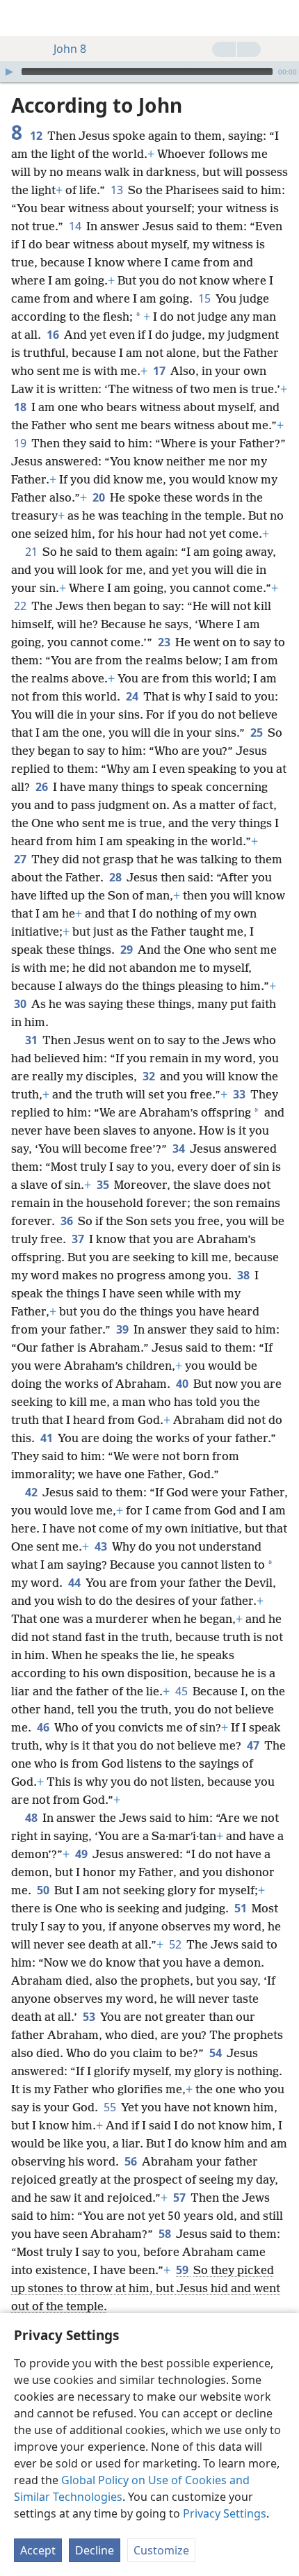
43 (102, 1546)
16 (54, 335)
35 (104, 1185)
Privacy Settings (225, 2513)
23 (165, 642)
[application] (149, 72)
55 (111, 2107)
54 (217, 2053)
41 (48, 1438)
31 (32, 1040)
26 (43, 787)
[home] (21, 18)
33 (240, 1094)
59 (183, 2270)
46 (44, 1727)
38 (244, 1275)
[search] (282, 18)
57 (180, 2198)
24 (133, 696)
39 (123, 1329)
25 (258, 733)
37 (79, 1239)
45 (183, 1691)
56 (132, 2161)
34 (180, 1149)
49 (82, 1854)
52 (176, 1944)
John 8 (70, 49)
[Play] (9, 72)
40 (183, 1384)
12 (37, 136)
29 (128, 950)
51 (242, 1908)
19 (21, 443)
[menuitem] (21, 18)
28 (116, 877)
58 (166, 2234)
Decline (95, 2550)
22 (21, 606)
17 (160, 371)
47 (254, 1745)
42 (32, 1492)
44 (75, 1583)
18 (21, 407)
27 (21, 859)
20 (100, 497)
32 (150, 1076)
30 (21, 1004)
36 (68, 1221)
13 (118, 190)
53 (90, 2017)
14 (76, 226)
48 (32, 1818)
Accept (38, 2550)
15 (205, 298)
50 (44, 1890)
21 (32, 552)
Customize (161, 2550)
